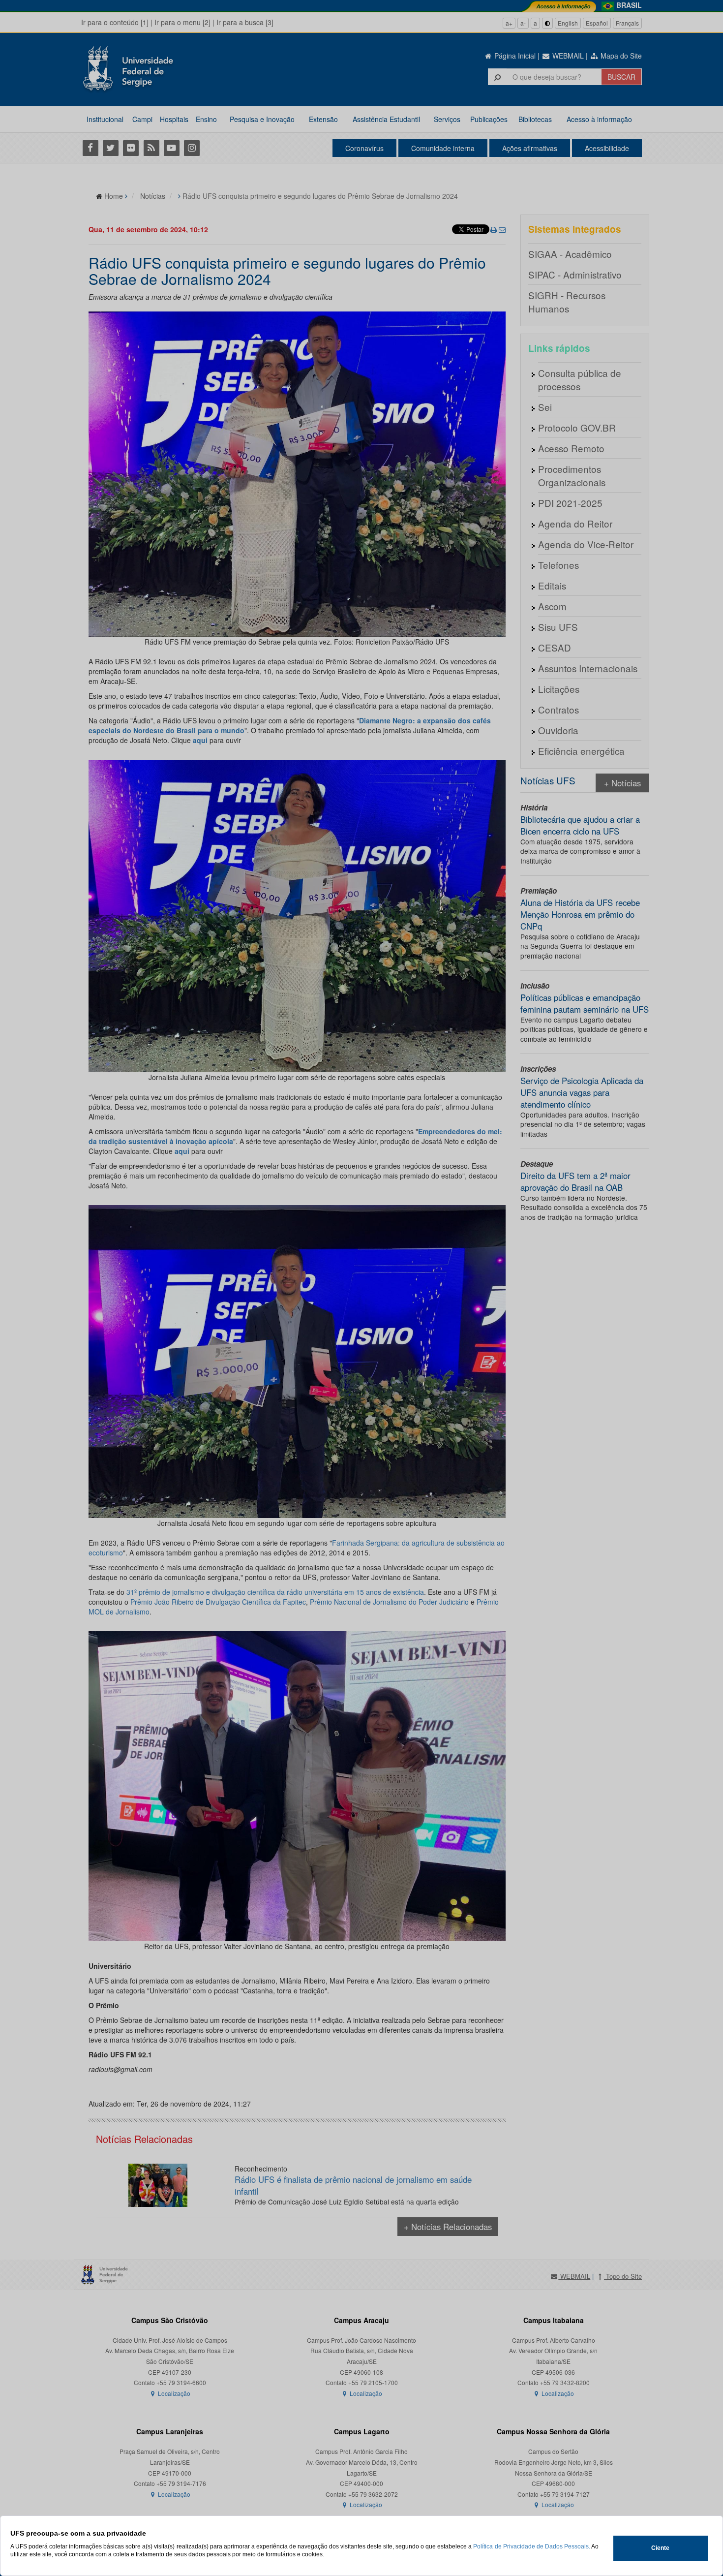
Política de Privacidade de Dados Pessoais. (531, 2546)
